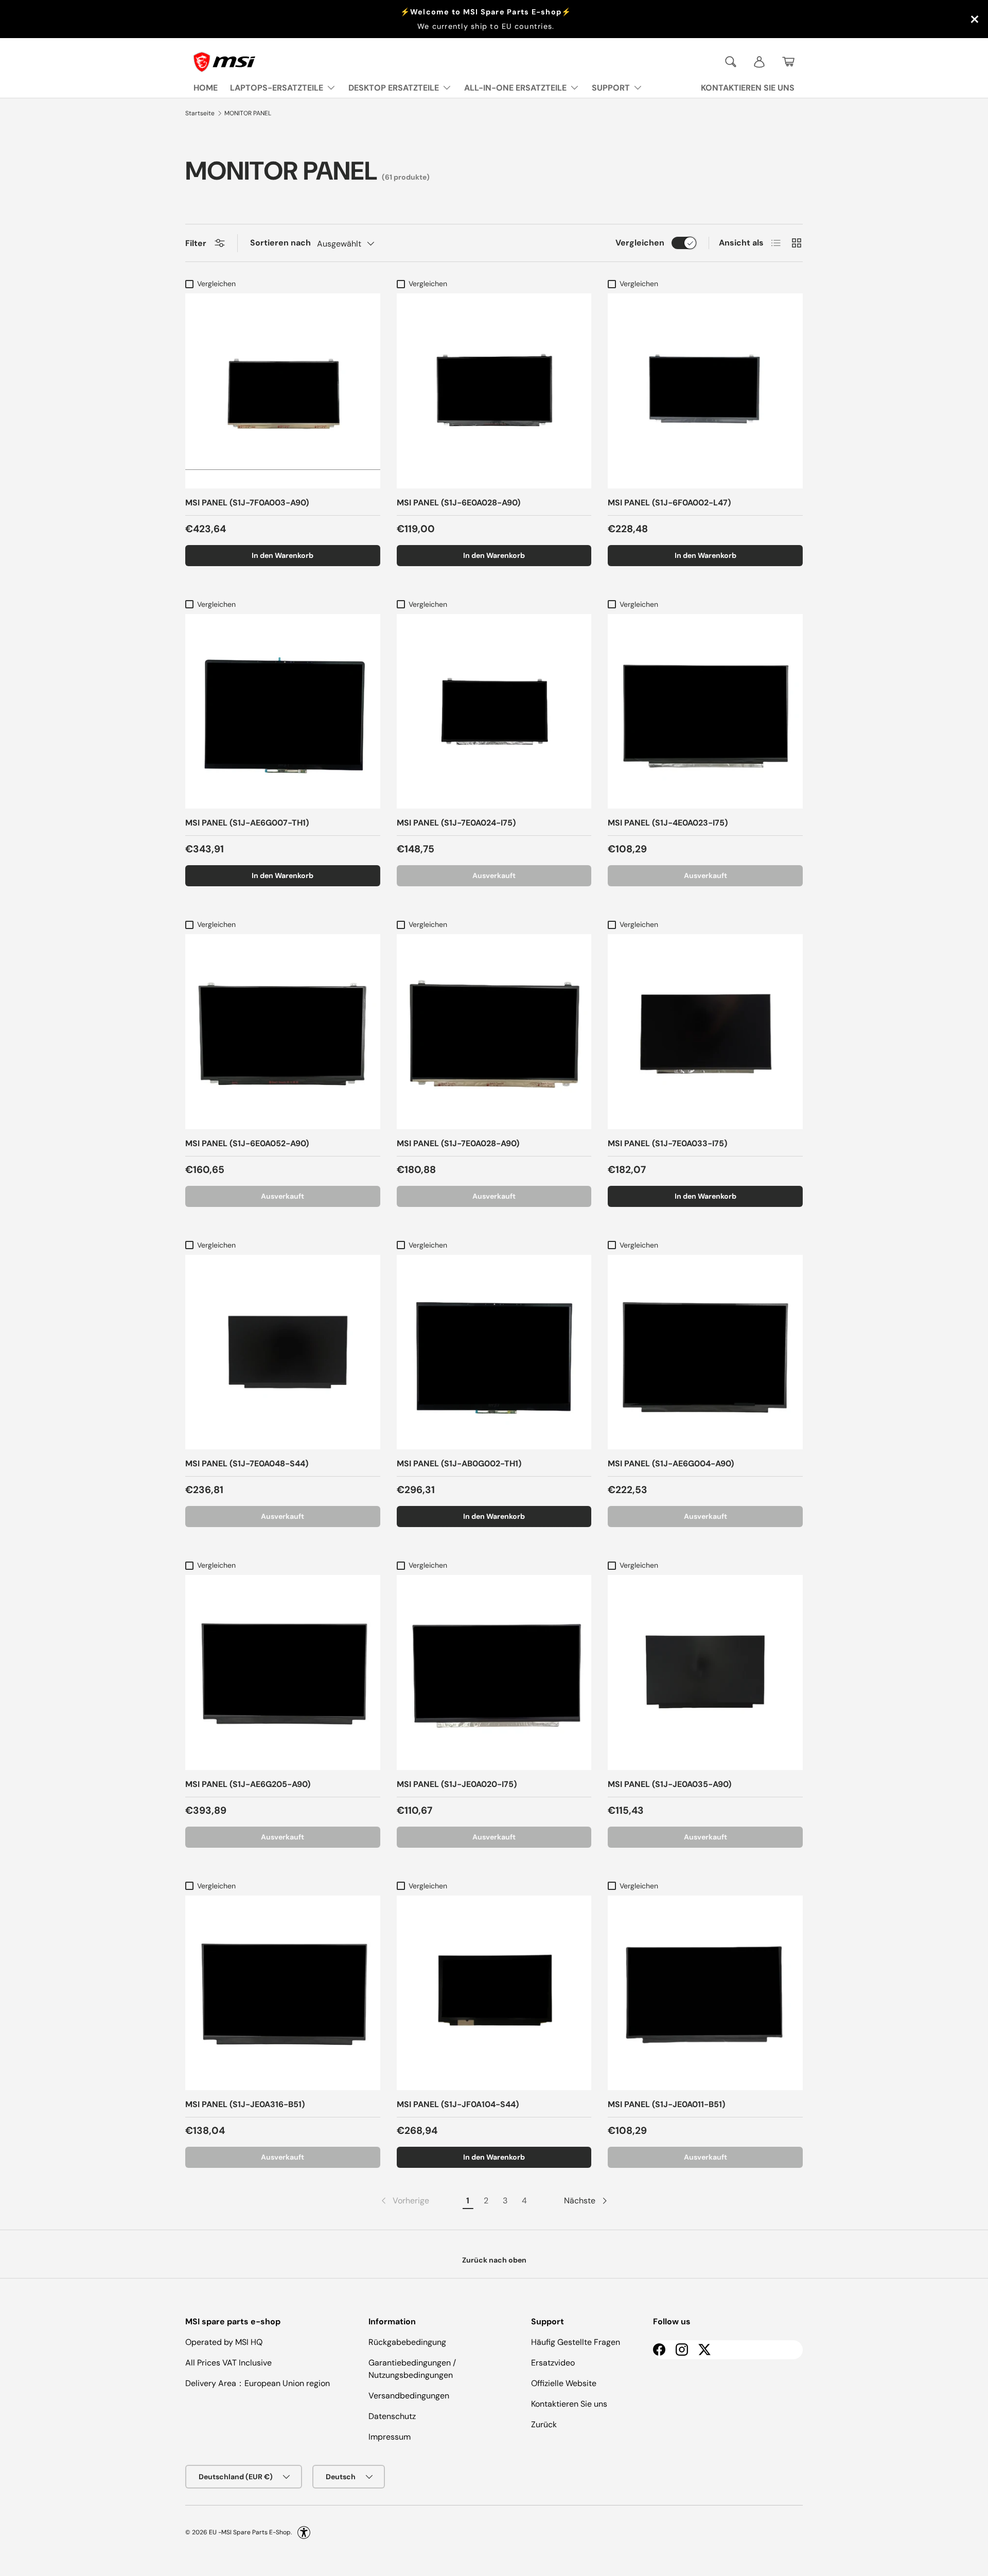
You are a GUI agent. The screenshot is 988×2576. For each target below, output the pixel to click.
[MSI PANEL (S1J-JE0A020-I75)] (494, 1672)
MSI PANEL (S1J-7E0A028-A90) (458, 1143)
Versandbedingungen (409, 2396)
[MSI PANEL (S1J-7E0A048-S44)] (283, 1352)
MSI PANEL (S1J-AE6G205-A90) (248, 1784)
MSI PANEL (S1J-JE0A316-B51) (245, 2104)
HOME (206, 88)
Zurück (544, 2424)
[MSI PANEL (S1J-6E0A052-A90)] (283, 1032)
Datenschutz (392, 2416)
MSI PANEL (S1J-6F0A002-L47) (669, 503)
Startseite (200, 113)
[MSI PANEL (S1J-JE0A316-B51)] (283, 1993)
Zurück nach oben (494, 2260)
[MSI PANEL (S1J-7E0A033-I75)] (705, 1032)
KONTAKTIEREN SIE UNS (748, 88)
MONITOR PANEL (248, 113)
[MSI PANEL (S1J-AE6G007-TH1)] (283, 712)
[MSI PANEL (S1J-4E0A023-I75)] (705, 712)
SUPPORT (611, 88)
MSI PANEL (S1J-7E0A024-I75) (456, 823)
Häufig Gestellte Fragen (576, 2342)
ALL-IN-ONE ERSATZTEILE (515, 88)
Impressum (390, 2437)
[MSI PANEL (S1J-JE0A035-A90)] (705, 1672)
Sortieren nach (280, 243)
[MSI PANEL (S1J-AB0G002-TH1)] (494, 1352)
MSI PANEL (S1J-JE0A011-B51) (666, 2104)
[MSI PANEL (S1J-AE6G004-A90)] (705, 1352)
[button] (788, 62)
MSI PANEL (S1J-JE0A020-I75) (457, 1784)
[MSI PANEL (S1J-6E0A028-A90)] (494, 391)
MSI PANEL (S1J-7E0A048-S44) (247, 1464)
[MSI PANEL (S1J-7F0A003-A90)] (283, 391)
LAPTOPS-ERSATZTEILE (277, 88)
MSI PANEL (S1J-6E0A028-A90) (458, 503)
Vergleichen (640, 243)
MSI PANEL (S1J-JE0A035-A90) (669, 1784)
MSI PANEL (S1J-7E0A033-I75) (667, 1143)
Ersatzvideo (553, 2363)
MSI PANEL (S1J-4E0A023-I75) (668, 823)
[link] (404, 2201)
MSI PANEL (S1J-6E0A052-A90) (247, 1143)
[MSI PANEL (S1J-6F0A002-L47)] (705, 391)
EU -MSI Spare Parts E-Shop (250, 2532)
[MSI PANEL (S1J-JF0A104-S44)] (494, 1993)
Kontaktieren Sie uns (569, 2404)
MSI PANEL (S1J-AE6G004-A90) (671, 1464)
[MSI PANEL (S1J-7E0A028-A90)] (494, 1032)
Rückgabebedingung (407, 2342)
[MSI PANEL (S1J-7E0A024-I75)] (494, 712)
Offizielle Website (564, 2383)
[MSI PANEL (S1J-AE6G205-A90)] (283, 1672)
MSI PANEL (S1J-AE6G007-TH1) (247, 823)
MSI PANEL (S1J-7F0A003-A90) (247, 503)
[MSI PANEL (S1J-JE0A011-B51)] (705, 1993)
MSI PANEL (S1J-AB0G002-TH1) (459, 1464)
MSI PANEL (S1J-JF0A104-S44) (458, 2104)
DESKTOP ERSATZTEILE (394, 88)
